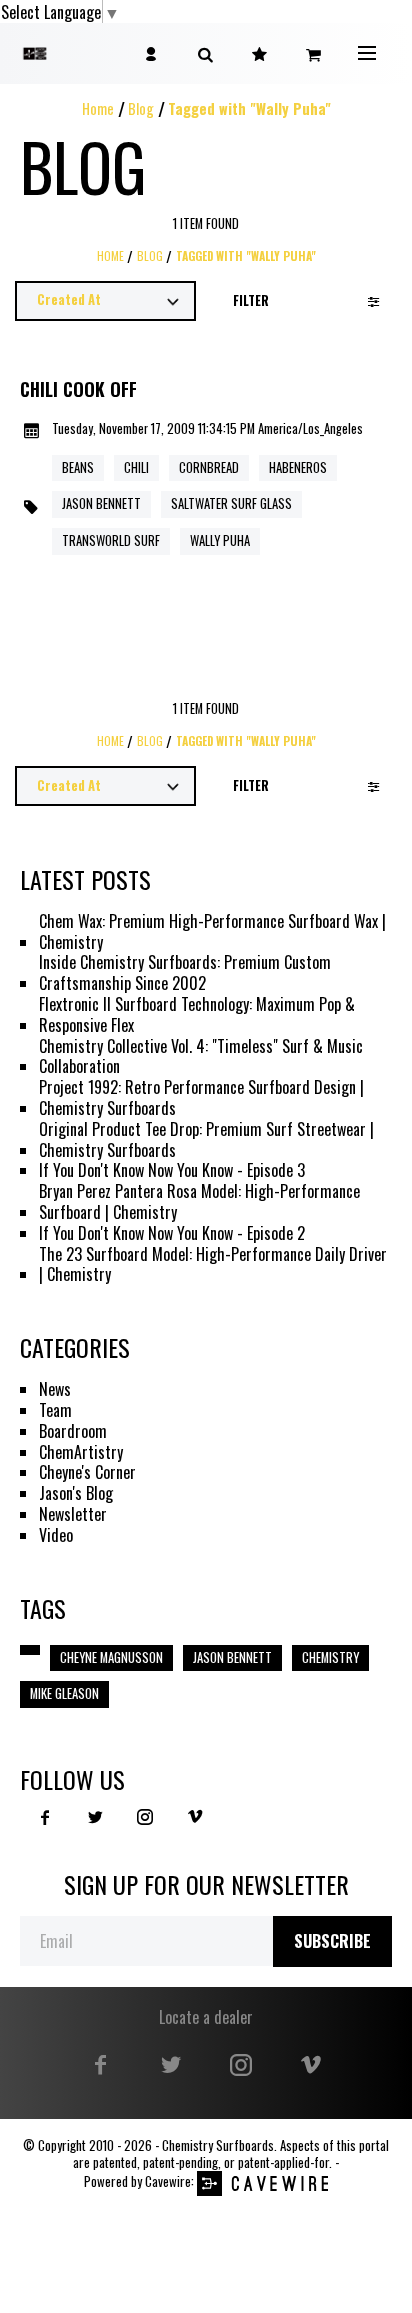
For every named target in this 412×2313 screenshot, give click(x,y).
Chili (136, 467)
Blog (141, 108)
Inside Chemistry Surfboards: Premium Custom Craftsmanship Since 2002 (185, 973)
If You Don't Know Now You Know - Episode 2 (172, 1233)
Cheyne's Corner (87, 1472)
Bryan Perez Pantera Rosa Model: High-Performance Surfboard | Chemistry (199, 1202)
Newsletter (73, 1514)
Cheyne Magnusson (111, 1657)
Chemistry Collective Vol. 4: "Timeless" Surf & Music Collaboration (201, 1057)
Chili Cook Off (78, 390)
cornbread (209, 467)
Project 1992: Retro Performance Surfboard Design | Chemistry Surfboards (201, 1098)
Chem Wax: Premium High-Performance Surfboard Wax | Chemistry (212, 932)
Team (55, 1410)
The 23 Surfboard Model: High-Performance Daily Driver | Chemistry (213, 1265)
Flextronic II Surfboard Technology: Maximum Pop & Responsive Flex (197, 1015)
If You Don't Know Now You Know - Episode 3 (172, 1170)
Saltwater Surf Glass (231, 503)
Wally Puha (220, 540)
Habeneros (298, 467)
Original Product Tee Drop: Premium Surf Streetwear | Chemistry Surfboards (206, 1140)
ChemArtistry (81, 1452)
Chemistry (330, 1657)
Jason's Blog (76, 1493)
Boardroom (73, 1431)
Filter (251, 300)
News (55, 1389)
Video (56, 1535)
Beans (78, 467)
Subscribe (332, 1941)
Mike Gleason (64, 1693)
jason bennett (101, 503)
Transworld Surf (111, 540)
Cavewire (168, 2181)
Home (98, 108)
